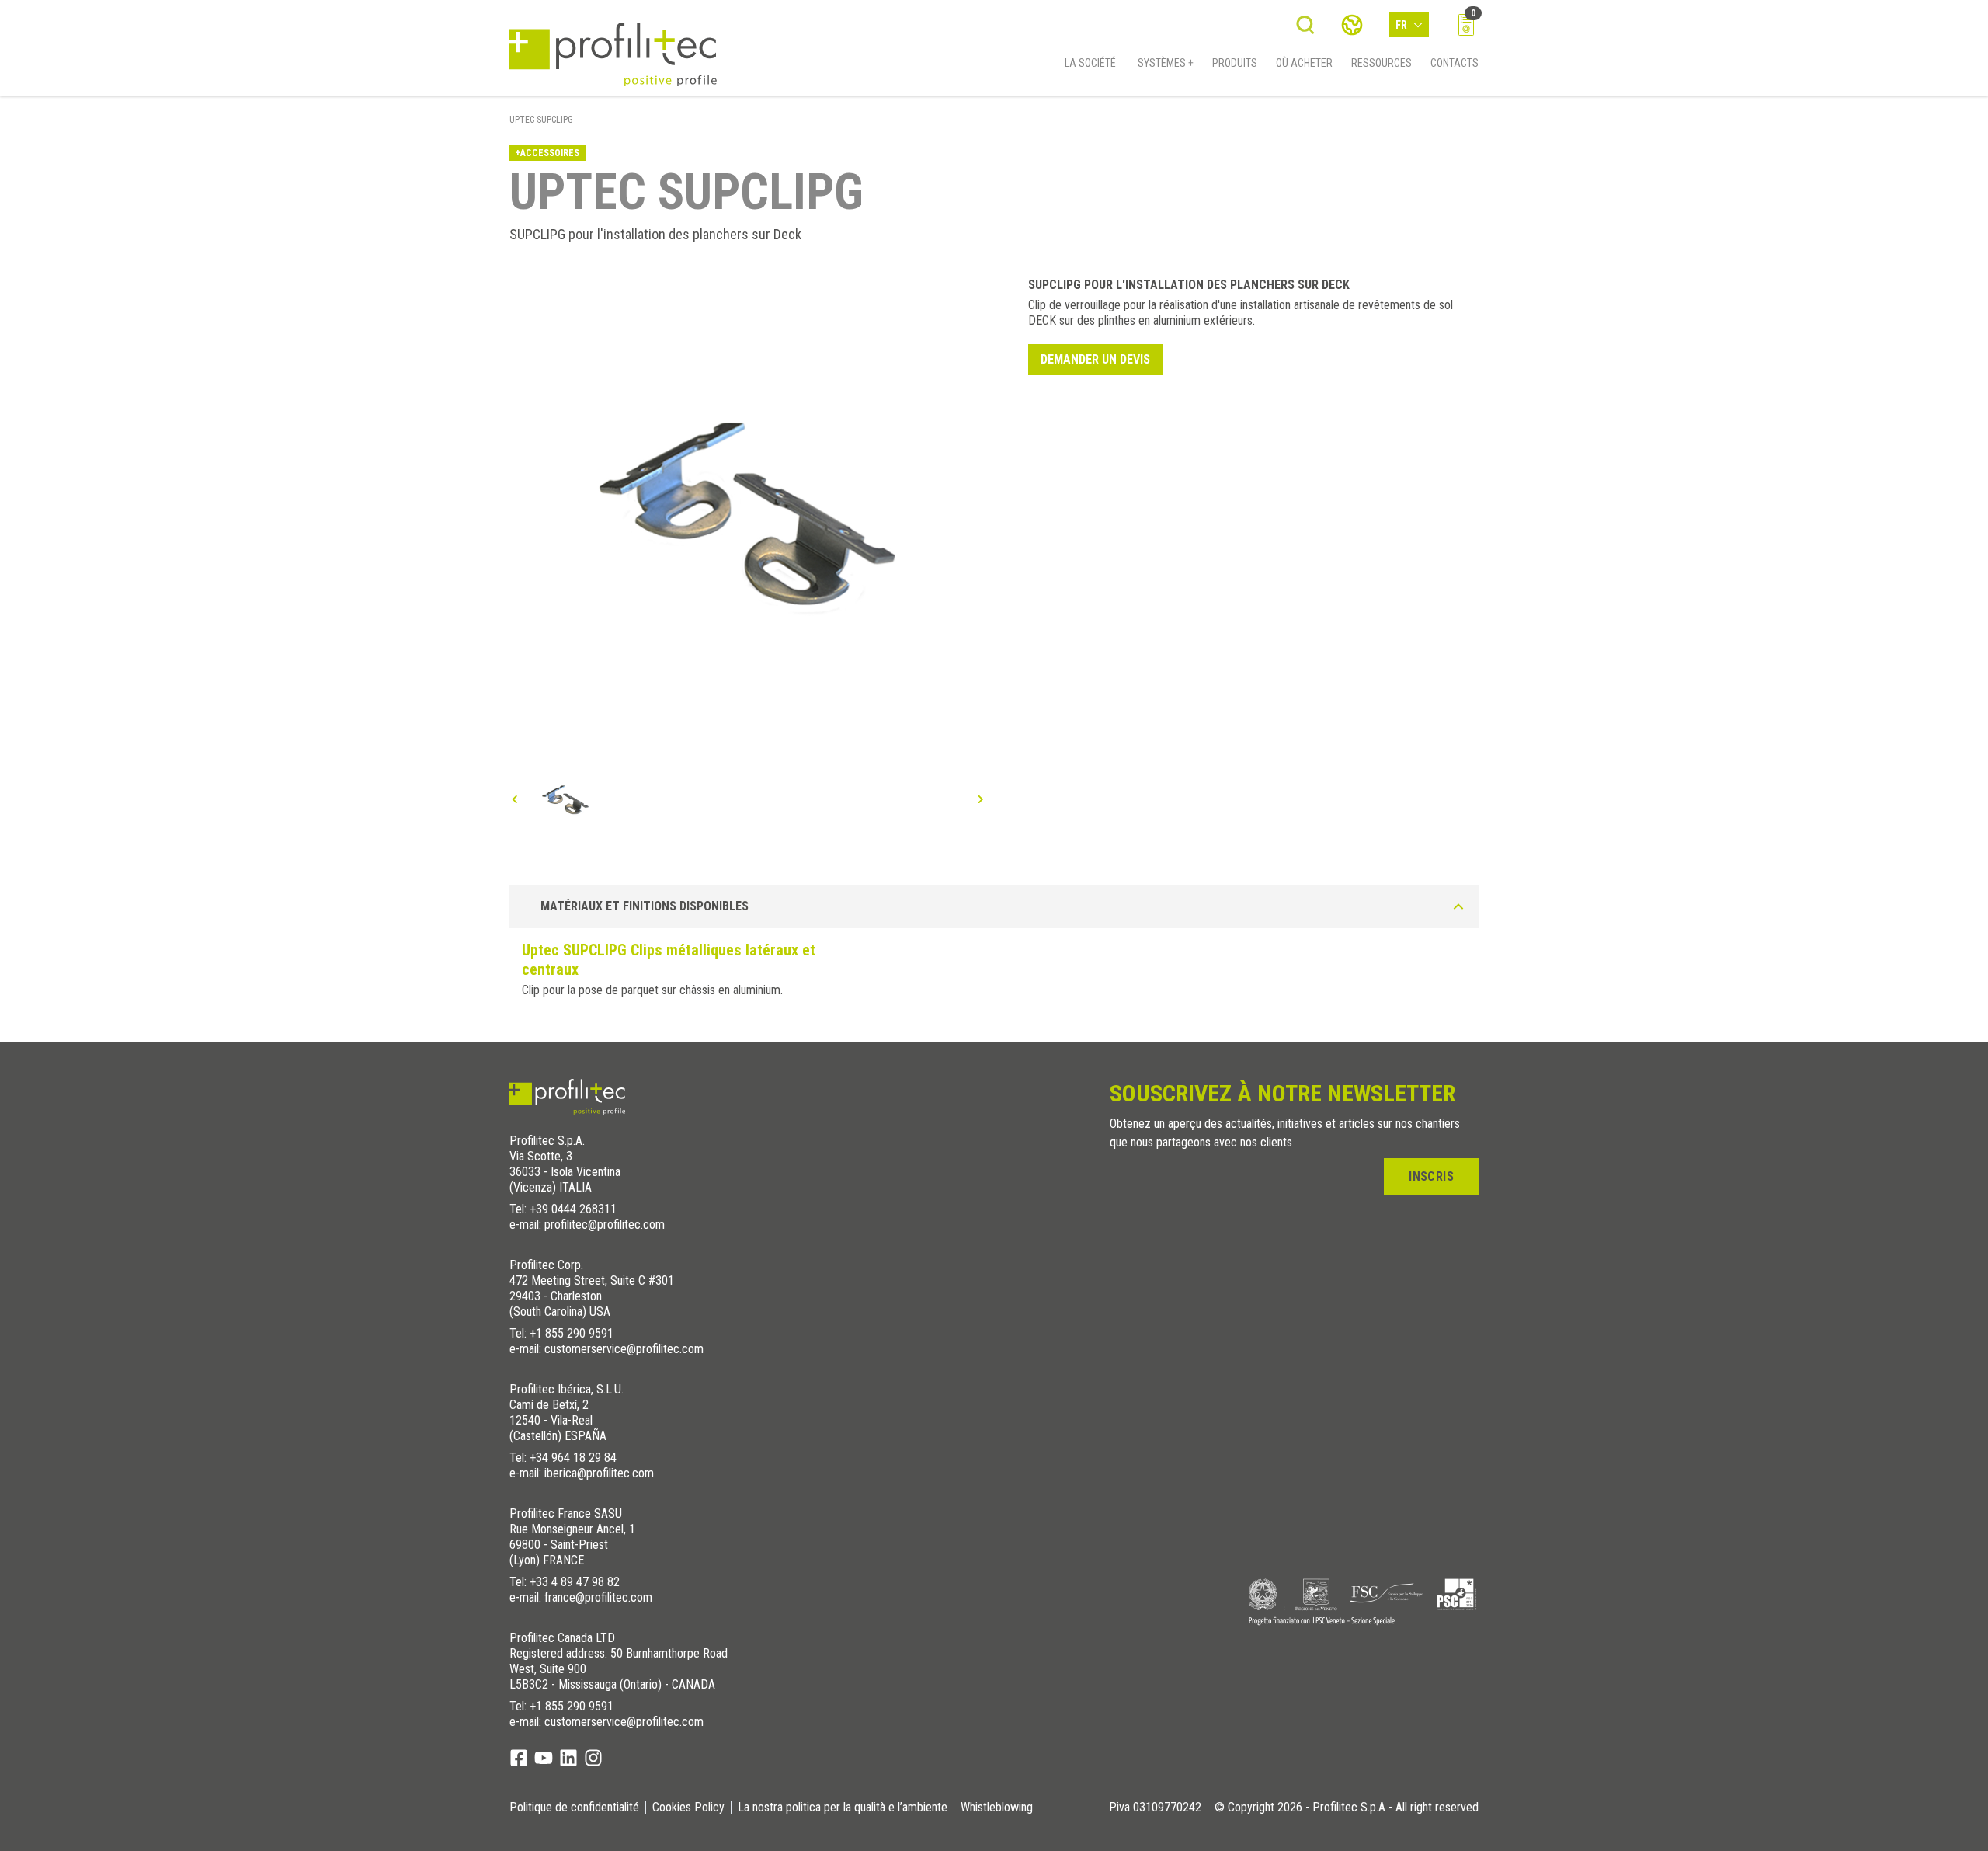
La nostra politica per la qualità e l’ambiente (843, 1808)
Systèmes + (1166, 63)
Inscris (1431, 1176)
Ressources (1382, 63)
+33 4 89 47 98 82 (575, 1582)
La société (1090, 63)
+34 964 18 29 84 (573, 1458)
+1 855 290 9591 (572, 1333)
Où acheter (1304, 63)
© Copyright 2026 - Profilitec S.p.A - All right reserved (1347, 1808)
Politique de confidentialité (574, 1808)
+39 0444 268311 (573, 1209)
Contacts (1455, 63)
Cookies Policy (688, 1808)
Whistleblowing (997, 1808)
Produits (1235, 63)
